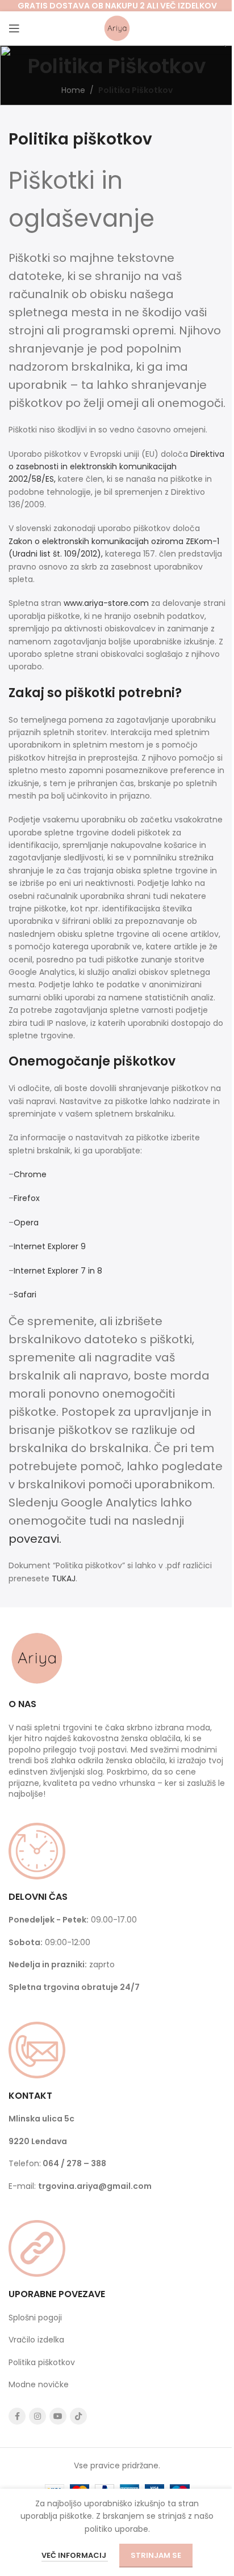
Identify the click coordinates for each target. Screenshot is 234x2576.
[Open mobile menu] (14, 28)
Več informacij (75, 2555)
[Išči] (225, 28)
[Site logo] (117, 28)
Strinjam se (156, 2555)
